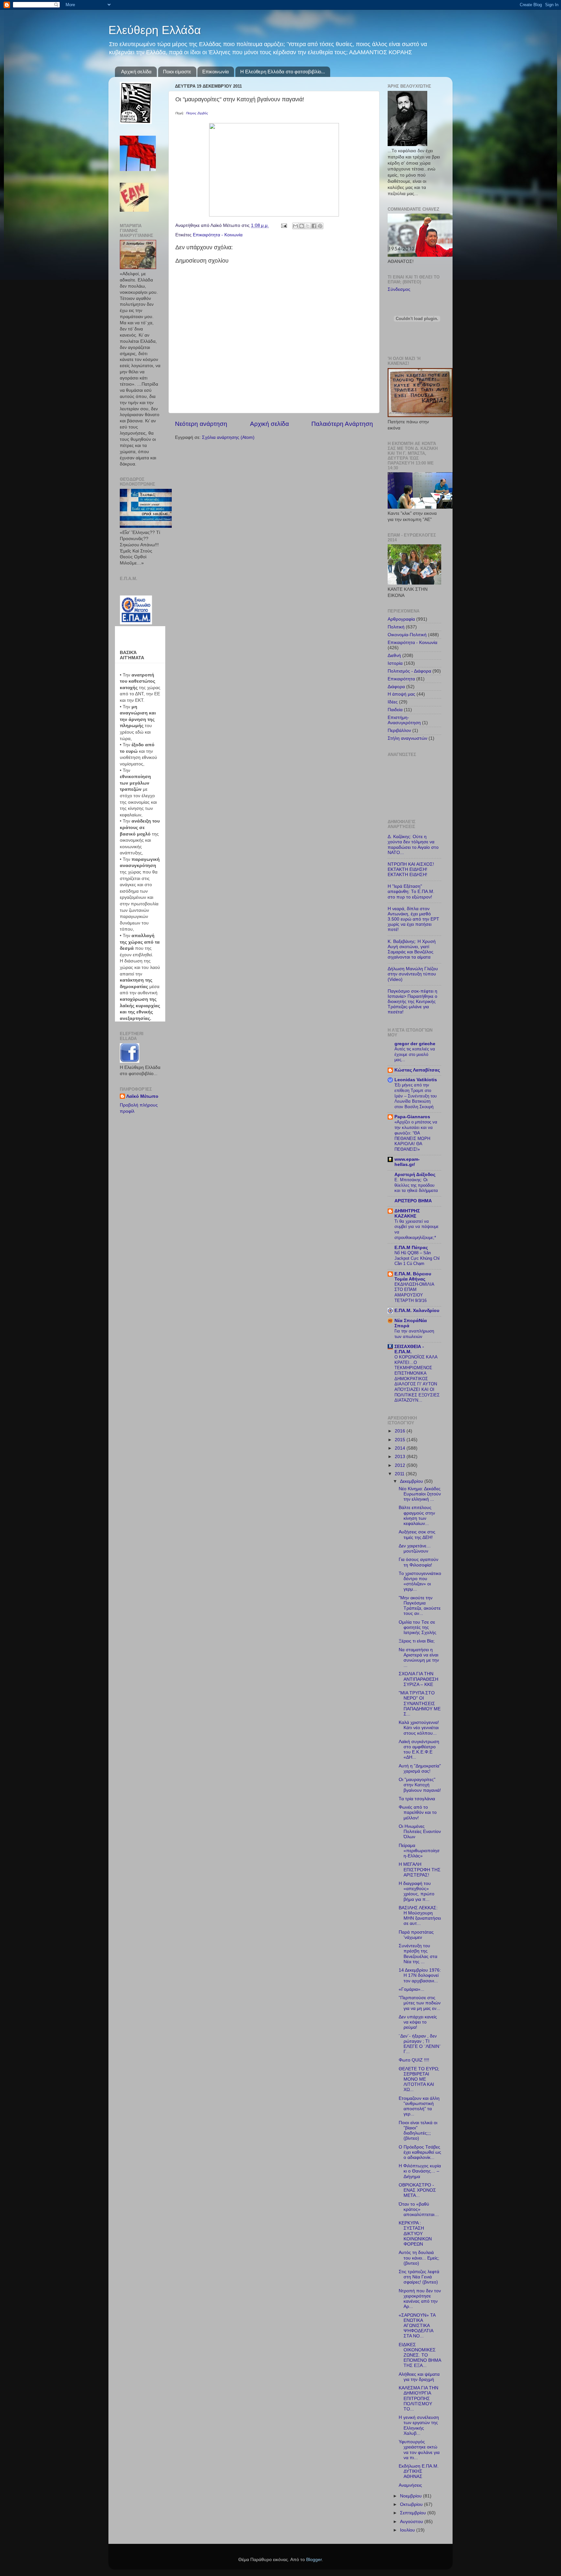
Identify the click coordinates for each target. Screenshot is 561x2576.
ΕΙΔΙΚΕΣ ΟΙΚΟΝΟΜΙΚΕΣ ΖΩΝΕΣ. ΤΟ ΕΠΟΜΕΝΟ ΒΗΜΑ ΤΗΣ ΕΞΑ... (420, 2355)
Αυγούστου (412, 2522)
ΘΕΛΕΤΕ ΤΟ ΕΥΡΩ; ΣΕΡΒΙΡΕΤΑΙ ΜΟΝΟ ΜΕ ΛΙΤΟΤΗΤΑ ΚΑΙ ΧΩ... (419, 2079)
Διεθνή (394, 656)
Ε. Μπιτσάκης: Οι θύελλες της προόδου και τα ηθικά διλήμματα (416, 1185)
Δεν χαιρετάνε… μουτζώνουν (415, 1548)
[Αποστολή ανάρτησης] (284, 225)
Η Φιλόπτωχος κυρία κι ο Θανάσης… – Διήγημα (420, 2171)
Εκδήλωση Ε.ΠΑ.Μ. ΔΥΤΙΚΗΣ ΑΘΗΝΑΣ (419, 2471)
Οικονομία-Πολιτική (407, 635)
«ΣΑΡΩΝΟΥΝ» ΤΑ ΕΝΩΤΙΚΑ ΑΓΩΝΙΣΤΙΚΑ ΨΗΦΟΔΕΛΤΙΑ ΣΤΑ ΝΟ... (417, 2326)
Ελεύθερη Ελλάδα (155, 30)
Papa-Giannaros (412, 1117)
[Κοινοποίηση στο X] (308, 226)
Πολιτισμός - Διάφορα (409, 671)
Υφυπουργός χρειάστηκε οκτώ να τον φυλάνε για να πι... (419, 2450)
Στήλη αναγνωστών (407, 738)
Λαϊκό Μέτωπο (142, 1096)
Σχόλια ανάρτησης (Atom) (228, 437)
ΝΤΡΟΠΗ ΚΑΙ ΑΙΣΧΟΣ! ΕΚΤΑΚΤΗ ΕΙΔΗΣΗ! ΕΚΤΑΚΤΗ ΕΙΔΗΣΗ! (411, 869)
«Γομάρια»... (411, 1989)
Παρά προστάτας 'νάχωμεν (416, 1935)
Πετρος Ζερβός (197, 113)
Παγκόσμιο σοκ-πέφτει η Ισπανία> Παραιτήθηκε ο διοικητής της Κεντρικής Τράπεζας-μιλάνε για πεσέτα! (412, 1002)
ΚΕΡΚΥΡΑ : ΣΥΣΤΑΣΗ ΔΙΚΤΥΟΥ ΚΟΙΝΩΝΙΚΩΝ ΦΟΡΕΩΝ (415, 2234)
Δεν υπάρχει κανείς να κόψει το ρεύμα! (418, 2022)
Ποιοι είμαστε (177, 72)
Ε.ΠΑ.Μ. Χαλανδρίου (417, 1311)
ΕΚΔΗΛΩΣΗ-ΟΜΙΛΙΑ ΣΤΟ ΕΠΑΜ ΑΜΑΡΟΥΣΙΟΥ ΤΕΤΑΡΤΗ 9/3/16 (414, 1292)
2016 (401, 1431)
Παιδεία (395, 710)
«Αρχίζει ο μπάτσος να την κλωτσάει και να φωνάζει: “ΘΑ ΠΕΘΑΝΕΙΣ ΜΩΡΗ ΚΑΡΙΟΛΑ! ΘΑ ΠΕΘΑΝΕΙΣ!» (416, 1135)
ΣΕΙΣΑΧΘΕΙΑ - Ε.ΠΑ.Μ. (409, 1349)
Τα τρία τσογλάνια (417, 1799)
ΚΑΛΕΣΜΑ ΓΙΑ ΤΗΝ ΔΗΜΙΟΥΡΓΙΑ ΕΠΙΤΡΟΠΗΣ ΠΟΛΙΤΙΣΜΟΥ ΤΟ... (418, 2398)
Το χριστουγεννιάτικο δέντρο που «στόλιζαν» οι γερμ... (420, 1581)
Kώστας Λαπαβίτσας (417, 1070)
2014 (401, 1448)
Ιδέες (393, 702)
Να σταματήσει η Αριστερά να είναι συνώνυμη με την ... (419, 1658)
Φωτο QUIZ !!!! (414, 2060)
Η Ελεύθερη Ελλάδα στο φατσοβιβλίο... (283, 72)
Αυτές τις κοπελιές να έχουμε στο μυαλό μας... (415, 1054)
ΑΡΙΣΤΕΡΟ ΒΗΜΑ (413, 1201)
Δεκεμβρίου (412, 1481)
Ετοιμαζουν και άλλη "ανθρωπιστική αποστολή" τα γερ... (419, 2106)
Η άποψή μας (401, 694)
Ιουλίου (408, 2530)
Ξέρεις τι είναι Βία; (417, 1641)
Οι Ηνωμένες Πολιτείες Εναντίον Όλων (420, 1832)
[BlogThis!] (302, 226)
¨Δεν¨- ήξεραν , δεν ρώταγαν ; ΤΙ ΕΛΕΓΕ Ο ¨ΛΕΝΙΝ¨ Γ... (420, 2044)
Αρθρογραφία (401, 619)
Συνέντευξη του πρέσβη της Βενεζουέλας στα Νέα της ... (418, 1954)
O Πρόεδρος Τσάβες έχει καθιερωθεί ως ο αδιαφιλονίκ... (420, 2152)
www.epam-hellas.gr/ (407, 1162)
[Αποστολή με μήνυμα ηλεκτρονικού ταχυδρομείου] (295, 226)
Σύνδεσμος (399, 289)
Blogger (314, 2560)
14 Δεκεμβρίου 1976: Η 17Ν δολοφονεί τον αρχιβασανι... (420, 1975)
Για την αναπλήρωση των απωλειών (414, 1334)
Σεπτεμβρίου (414, 2513)
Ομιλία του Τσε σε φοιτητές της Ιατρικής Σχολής (418, 1627)
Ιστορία (395, 663)
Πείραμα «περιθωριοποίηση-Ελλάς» (419, 1851)
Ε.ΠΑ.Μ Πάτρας (411, 1248)
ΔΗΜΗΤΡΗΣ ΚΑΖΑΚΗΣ (407, 1214)
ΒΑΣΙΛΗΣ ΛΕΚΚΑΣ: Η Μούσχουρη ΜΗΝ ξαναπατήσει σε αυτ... (420, 1916)
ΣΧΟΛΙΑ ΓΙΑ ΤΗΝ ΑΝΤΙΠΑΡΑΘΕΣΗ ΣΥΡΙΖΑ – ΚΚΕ (418, 1679)
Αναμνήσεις (410, 2485)
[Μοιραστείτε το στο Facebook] (314, 226)
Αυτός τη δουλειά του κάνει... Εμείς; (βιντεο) (419, 2258)
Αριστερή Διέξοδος (415, 1175)
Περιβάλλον (399, 731)
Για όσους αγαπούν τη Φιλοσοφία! (418, 1562)
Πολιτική (396, 627)
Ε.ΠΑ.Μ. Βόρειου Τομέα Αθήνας (413, 1276)
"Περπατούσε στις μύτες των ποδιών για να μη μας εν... (420, 2003)
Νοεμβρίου (411, 2496)
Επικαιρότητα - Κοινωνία (218, 235)
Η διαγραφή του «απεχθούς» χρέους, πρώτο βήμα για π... (417, 1891)
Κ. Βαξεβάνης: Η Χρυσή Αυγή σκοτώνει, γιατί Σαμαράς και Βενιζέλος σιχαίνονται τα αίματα (412, 949)
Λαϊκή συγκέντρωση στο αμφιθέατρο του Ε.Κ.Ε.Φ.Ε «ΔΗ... (419, 1750)
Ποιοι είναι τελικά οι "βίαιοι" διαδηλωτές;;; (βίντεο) (418, 2131)
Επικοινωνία (216, 72)
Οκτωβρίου (412, 2504)
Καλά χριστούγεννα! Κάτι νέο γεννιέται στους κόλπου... (419, 1728)
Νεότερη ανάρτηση (201, 424)
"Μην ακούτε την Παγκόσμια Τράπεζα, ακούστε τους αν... (420, 1606)
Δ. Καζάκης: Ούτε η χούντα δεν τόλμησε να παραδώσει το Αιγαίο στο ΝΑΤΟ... (413, 845)
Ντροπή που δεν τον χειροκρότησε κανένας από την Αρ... (420, 2299)
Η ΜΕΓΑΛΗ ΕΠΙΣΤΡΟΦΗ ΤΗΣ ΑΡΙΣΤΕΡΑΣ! (420, 1870)
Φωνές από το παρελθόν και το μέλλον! (418, 1812)
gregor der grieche (415, 1044)
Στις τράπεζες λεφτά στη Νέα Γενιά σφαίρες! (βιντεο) (419, 2277)
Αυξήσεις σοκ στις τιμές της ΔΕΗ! (417, 1535)
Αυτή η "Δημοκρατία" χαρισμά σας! (420, 1769)
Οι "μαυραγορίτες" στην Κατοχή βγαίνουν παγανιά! (420, 1785)
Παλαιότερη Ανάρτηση (342, 424)
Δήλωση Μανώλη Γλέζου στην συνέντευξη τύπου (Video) (413, 974)
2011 (400, 1474)
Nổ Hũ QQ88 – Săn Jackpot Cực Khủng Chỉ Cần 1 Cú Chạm (417, 1258)
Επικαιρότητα (401, 679)
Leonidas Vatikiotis (416, 1080)
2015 (401, 1440)
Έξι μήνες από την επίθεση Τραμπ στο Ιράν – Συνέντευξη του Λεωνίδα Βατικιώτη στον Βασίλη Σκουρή (416, 1096)
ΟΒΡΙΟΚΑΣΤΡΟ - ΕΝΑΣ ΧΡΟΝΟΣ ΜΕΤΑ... (417, 2190)
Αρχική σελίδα (136, 72)
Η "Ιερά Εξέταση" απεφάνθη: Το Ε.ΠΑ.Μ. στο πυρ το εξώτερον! (411, 892)
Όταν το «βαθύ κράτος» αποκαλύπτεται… (419, 2209)
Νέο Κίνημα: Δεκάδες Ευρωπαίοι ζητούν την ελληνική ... (420, 1494)
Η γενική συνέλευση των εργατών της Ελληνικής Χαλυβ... (419, 2425)
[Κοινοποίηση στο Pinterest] (320, 226)
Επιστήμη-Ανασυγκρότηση (404, 720)
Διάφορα (396, 687)
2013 (401, 1457)
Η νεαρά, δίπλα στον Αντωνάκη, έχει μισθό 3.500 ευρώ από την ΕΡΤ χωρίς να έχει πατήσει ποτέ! (413, 919)
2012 (401, 1465)
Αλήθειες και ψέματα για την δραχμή (419, 2377)
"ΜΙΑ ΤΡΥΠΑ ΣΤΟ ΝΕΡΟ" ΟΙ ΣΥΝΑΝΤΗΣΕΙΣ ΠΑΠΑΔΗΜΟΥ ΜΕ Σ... (420, 1703)
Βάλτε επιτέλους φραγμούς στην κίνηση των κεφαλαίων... (417, 1516)
